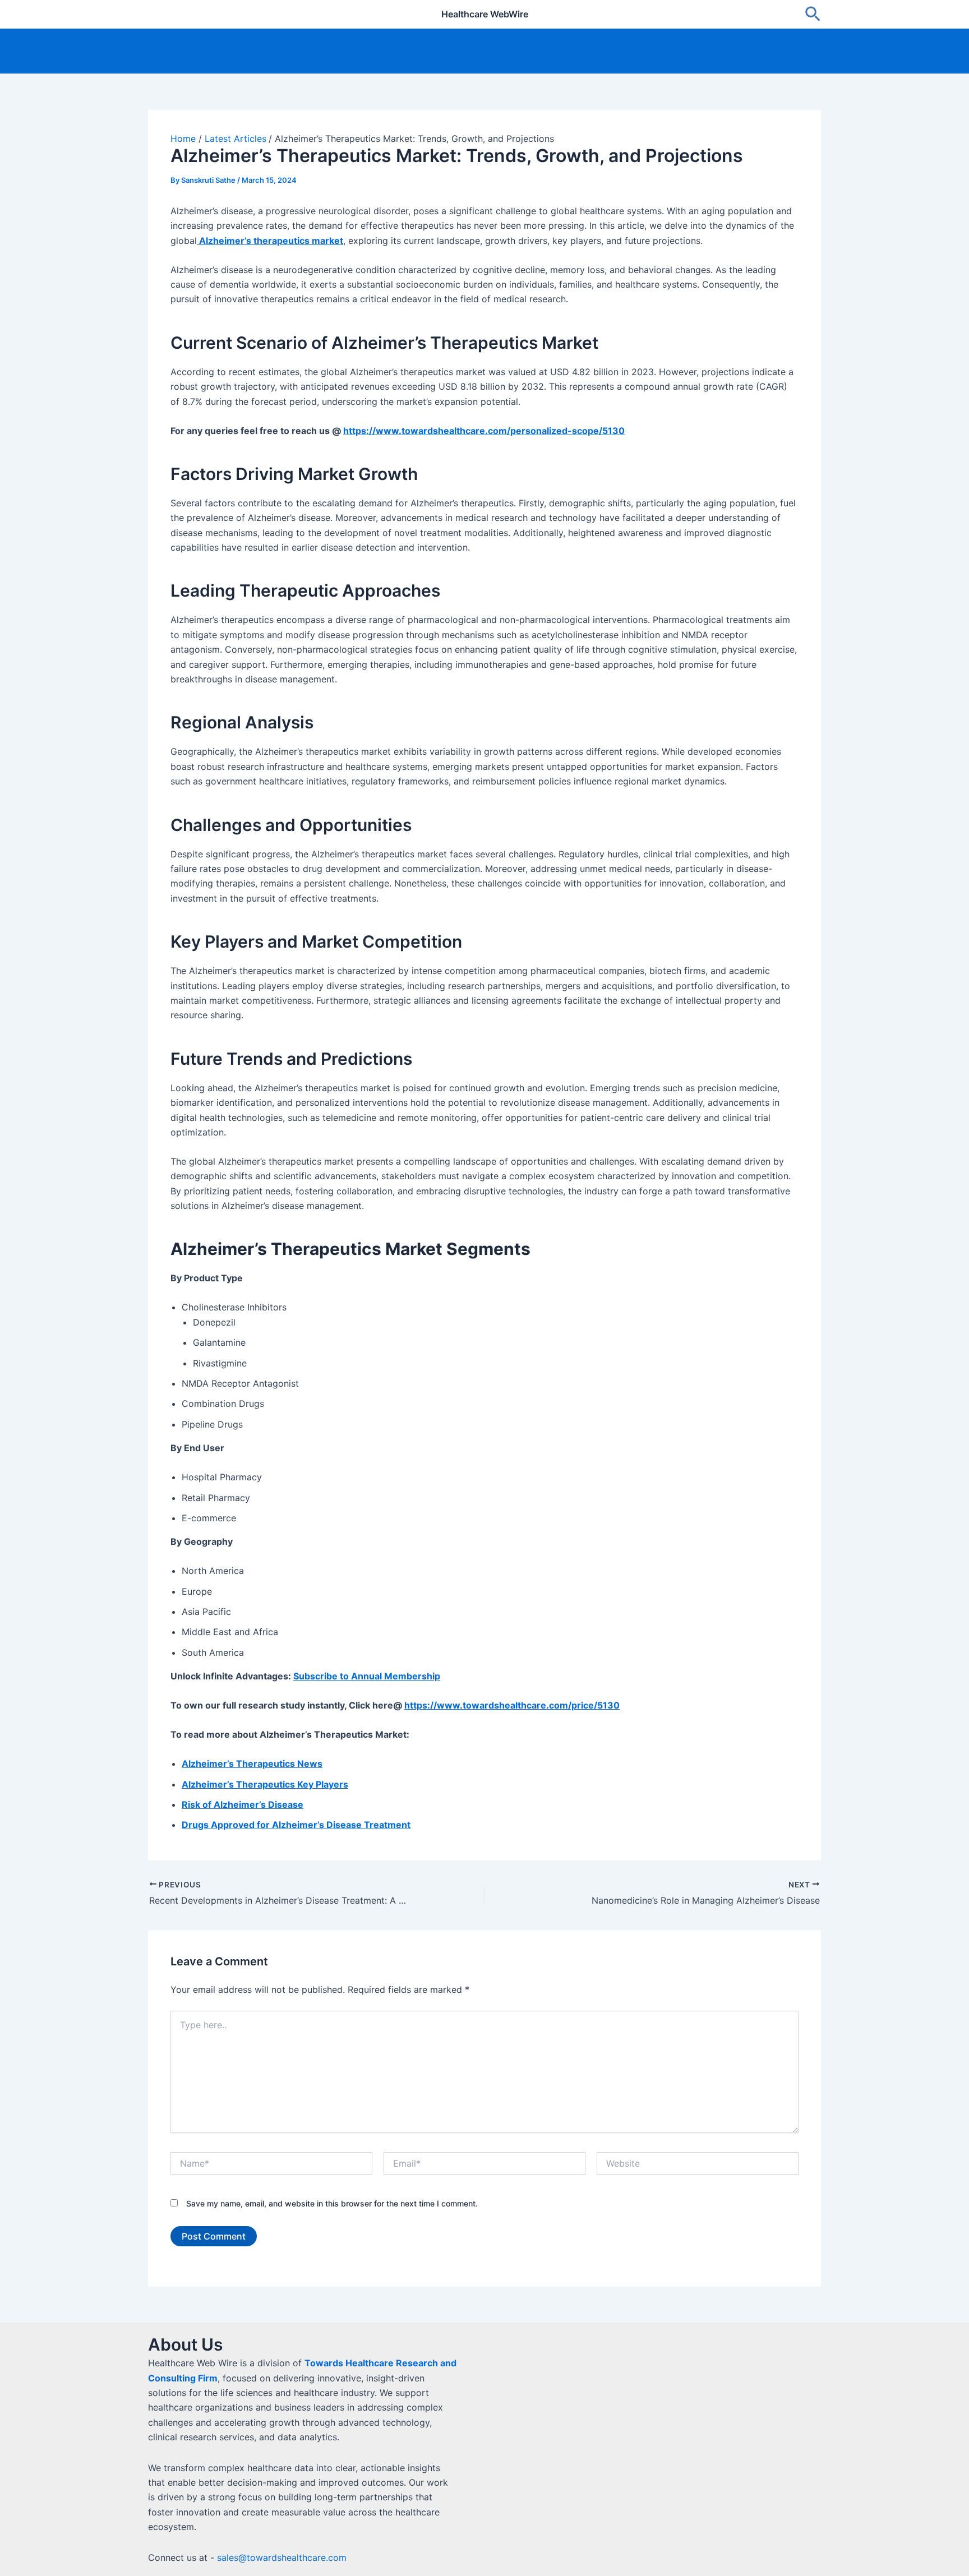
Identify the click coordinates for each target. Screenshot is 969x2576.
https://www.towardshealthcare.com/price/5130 (512, 1705)
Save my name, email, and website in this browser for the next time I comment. (332, 2203)
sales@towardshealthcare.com (282, 2557)
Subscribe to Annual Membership (367, 1676)
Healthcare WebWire (485, 14)
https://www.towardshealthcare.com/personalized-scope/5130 (484, 431)
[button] (813, 15)
